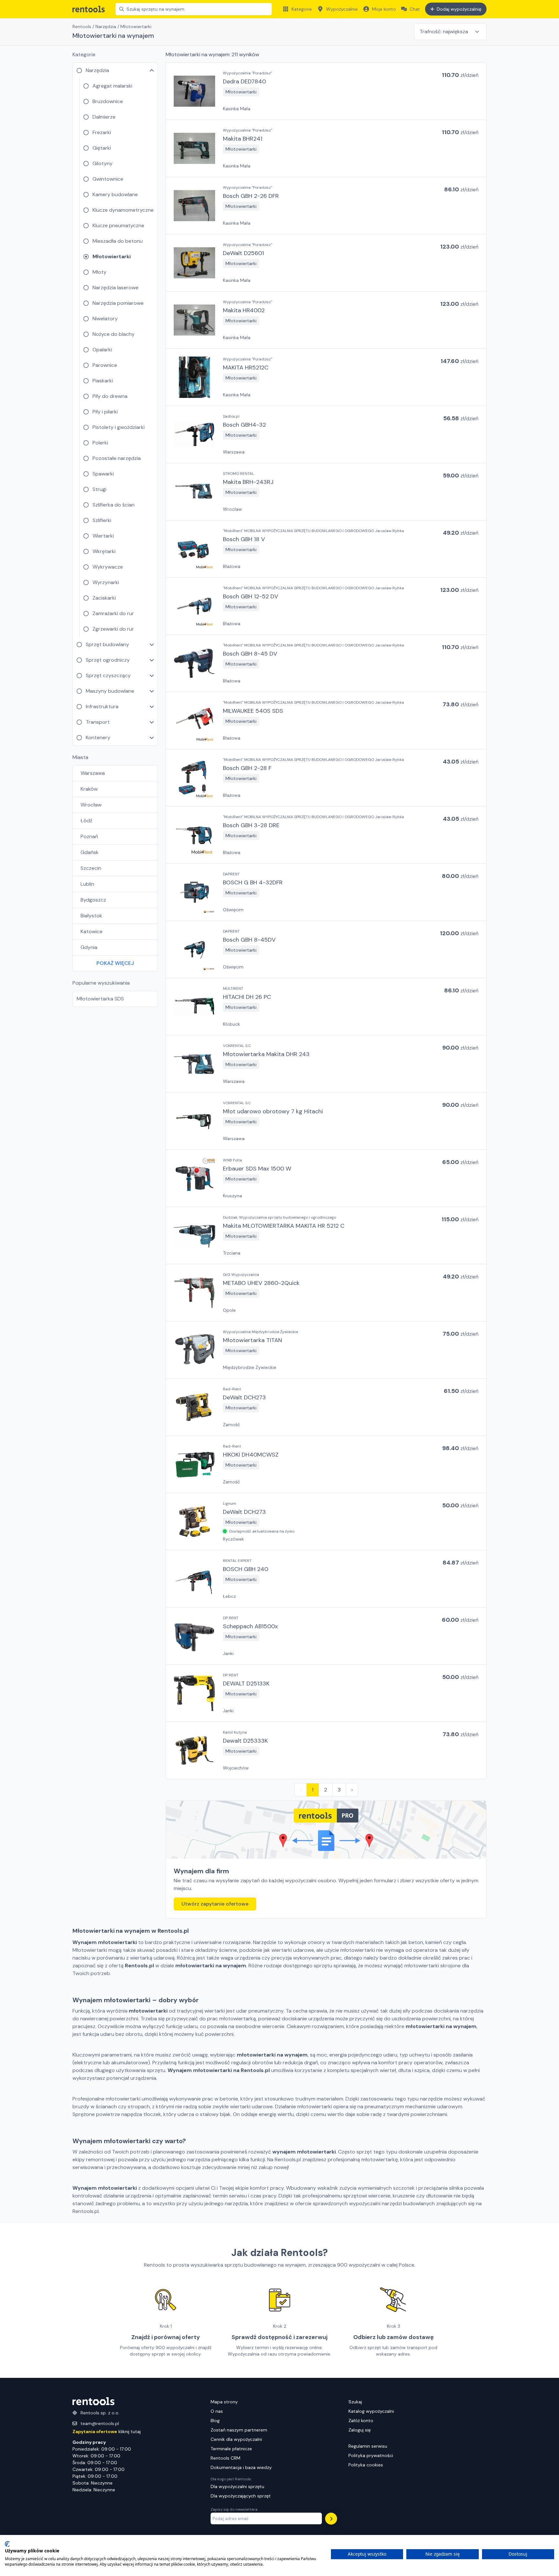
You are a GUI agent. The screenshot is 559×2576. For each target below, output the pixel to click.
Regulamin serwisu (368, 2446)
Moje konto (384, 9)
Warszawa (93, 773)
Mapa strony (224, 2402)
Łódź (86, 821)
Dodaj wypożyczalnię (459, 9)
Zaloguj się (360, 2430)
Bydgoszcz (93, 900)
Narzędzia (106, 27)
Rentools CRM (225, 2458)
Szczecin (91, 868)
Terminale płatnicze (231, 2449)
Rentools (82, 27)
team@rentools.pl (100, 2423)
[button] (326, 91)
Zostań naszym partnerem (239, 2430)
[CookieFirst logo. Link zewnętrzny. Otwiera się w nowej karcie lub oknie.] (7, 2544)
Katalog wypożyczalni (371, 2411)
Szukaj (355, 2402)
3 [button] (339, 1790)
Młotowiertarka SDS (100, 999)
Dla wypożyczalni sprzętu (237, 2486)
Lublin (87, 884)
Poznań (89, 836)
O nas (217, 2411)
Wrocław (91, 805)
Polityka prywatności (371, 2455)
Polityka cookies (366, 2465)
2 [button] (326, 1790)
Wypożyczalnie (342, 9)
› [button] (352, 1790)
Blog (215, 2421)
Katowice (92, 931)
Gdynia (89, 947)
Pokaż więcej (115, 963)
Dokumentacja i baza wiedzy (241, 2467)
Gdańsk (90, 852)
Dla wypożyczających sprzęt (241, 2496)
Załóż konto (361, 2421)
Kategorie (302, 9)
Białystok (91, 916)
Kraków (89, 789)
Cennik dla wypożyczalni (236, 2439)
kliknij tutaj (107, 2432)
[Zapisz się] (331, 2519)
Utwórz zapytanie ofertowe (215, 1904)
